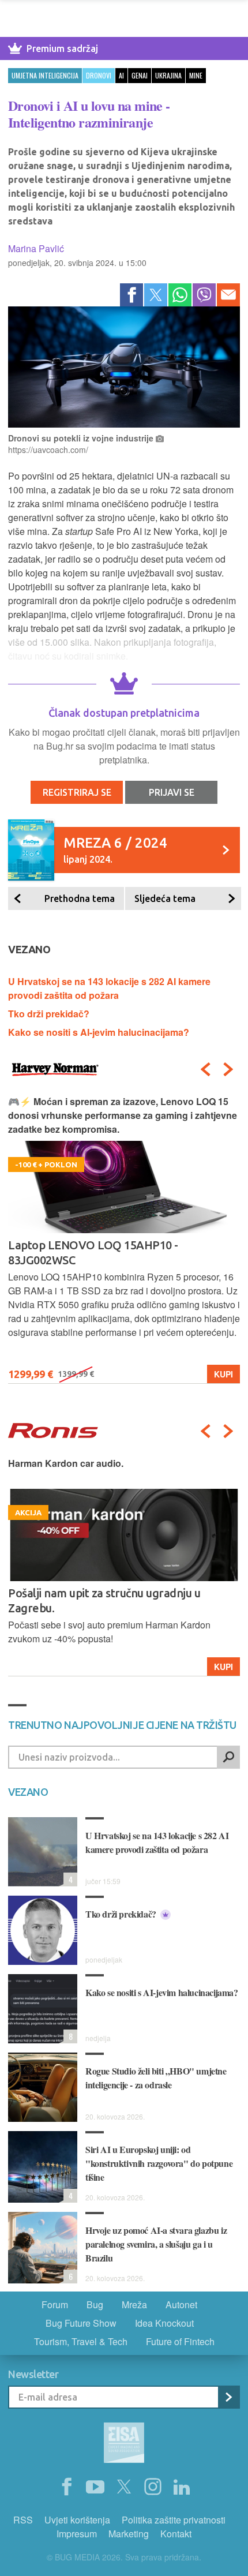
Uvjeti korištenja (77, 2520)
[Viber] (204, 295)
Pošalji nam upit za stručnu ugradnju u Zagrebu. (104, 1600)
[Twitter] (156, 295)
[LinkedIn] (182, 2487)
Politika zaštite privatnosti (174, 2520)
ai (121, 75)
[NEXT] (228, 1069)
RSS (23, 2520)
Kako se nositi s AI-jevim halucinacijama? (99, 1032)
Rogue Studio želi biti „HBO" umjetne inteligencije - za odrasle (156, 2078)
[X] (124, 2487)
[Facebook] (131, 295)
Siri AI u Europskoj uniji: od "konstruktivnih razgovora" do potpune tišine (159, 2163)
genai (140, 75)
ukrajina (168, 75)
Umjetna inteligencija (45, 75)
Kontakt (176, 2534)
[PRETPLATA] (228, 2397)
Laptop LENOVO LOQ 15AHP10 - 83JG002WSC (93, 1253)
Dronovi (99, 75)
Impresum (77, 2534)
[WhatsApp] (180, 295)
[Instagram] (153, 2487)
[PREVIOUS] (205, 1069)
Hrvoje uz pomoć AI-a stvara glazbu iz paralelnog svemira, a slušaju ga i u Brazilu (156, 2244)
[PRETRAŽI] (228, 1757)
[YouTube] (95, 2487)
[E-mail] (228, 295)
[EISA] (124, 2444)
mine (196, 75)
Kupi (223, 1374)
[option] (124, 1239)
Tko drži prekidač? (49, 1014)
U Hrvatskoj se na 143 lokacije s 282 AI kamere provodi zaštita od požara (109, 988)
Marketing (129, 2534)
